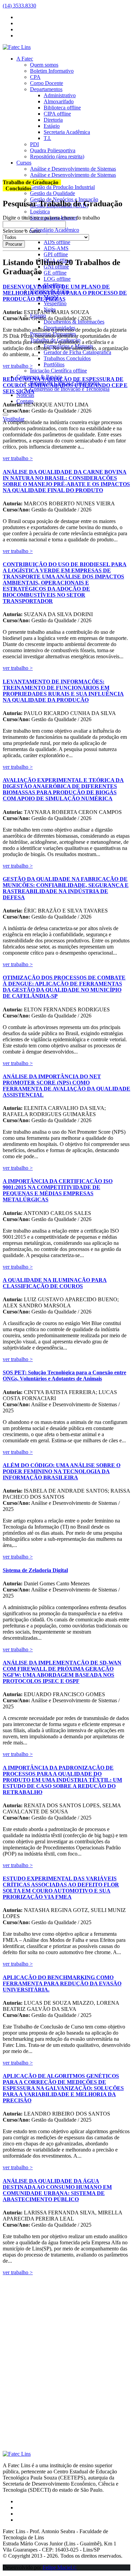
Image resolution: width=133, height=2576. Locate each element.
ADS (57, 242)
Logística (40, 212)
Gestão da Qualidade (53, 193)
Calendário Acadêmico (55, 230)
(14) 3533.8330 (19, 6)
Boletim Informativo (52, 71)
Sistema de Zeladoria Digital (35, 1570)
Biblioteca (62, 108)
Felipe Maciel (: (60, 2567)
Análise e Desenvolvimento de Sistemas (73, 169)
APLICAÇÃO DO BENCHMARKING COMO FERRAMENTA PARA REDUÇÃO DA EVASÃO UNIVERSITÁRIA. (62, 1983)
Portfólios (54, 364)
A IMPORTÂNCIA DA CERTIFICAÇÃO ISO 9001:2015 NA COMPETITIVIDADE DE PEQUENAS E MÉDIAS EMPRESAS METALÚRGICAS (58, 1190)
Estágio (52, 126)
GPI (56, 254)
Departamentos (46, 89)
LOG (57, 279)
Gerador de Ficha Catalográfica (77, 352)
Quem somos (44, 65)
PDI (34, 144)
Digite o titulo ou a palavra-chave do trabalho (51, 218)
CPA (35, 77)
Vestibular (13, 419)
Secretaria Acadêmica (67, 132)
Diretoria (53, 120)
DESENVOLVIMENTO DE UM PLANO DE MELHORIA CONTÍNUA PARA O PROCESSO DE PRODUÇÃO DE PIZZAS (65, 293)
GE (55, 273)
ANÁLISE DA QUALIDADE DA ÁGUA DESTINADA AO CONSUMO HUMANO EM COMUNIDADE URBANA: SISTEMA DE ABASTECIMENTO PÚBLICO (57, 2190)
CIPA (57, 114)
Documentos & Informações (74, 322)
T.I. (47, 138)
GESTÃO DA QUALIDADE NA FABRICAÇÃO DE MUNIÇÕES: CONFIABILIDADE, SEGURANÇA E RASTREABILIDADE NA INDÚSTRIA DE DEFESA (66, 888)
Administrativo (60, 95)
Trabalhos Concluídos (67, 358)
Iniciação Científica (58, 371)
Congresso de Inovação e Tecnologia (70, 389)
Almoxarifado (59, 101)
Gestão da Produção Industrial (62, 187)
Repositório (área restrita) (57, 156)
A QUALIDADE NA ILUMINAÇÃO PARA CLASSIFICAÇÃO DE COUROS (55, 1283)
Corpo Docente (47, 83)
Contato (25, 401)
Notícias (25, 395)
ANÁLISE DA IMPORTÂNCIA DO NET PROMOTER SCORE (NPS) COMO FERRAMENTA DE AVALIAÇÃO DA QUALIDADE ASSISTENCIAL (66, 1086)
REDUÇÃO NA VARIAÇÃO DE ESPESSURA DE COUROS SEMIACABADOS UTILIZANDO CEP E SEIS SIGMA (65, 385)
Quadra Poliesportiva (53, 150)
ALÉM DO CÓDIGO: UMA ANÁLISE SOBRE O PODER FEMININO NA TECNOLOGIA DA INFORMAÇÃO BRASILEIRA (62, 1471)
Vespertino (55, 303)
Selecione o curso (22, 231)
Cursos (24, 163)
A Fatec (25, 59)
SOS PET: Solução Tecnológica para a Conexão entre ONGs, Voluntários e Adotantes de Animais (64, 1376)
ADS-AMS (56, 248)
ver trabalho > (18, 366)
